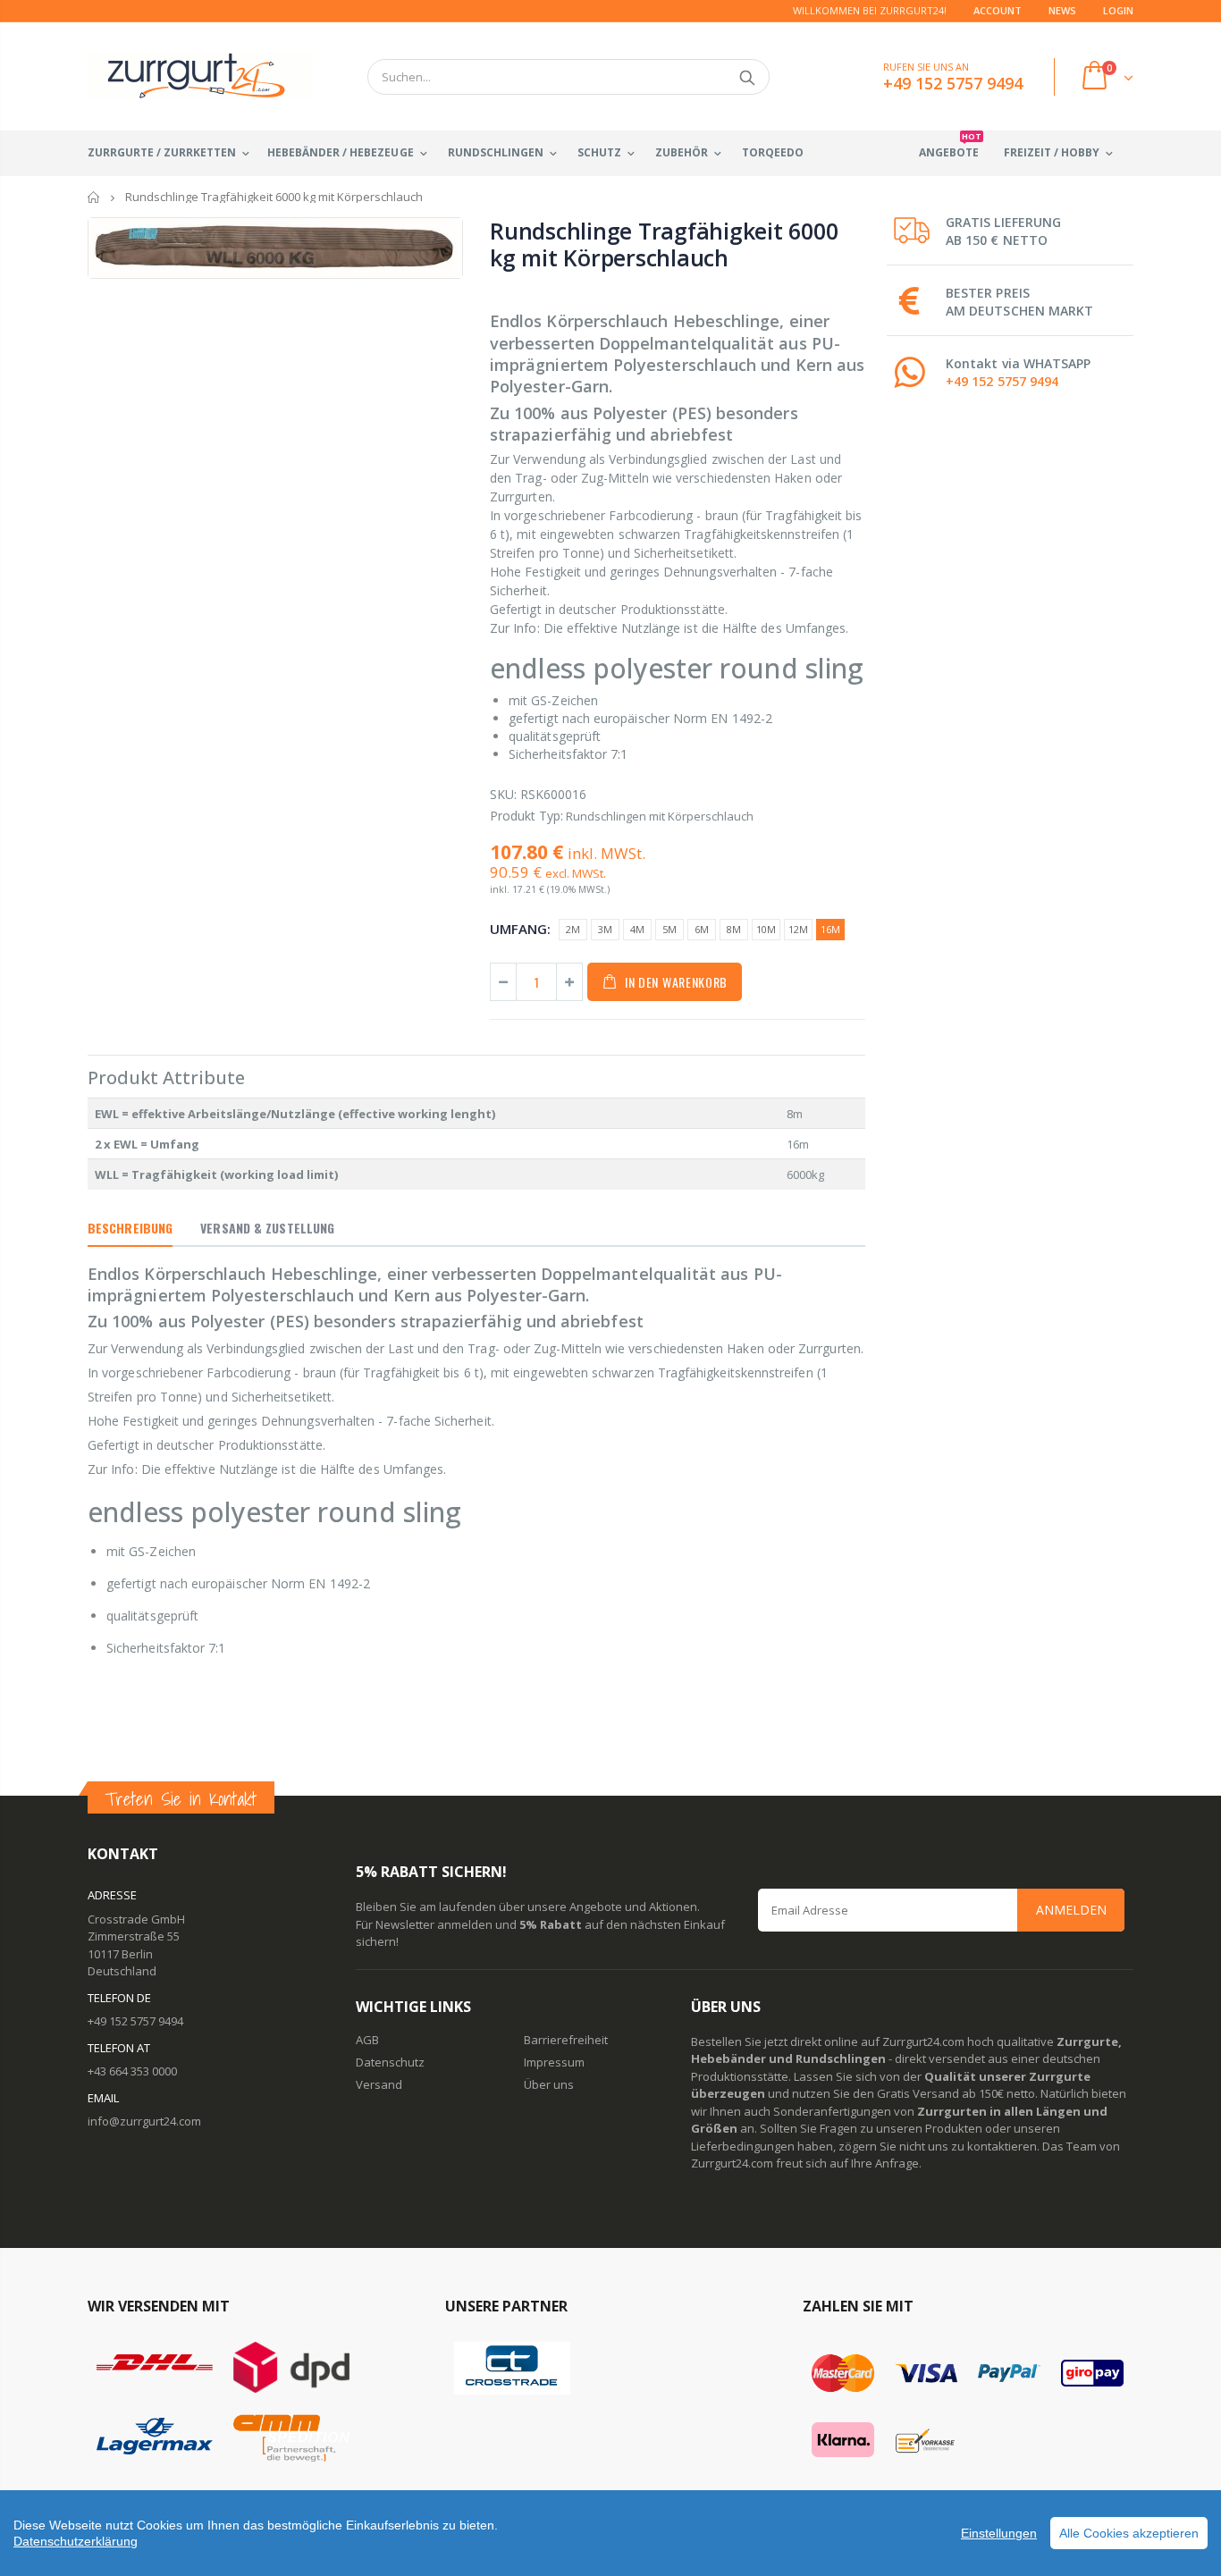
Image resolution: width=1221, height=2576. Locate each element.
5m (669, 929)
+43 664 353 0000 (132, 2071)
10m (766, 929)
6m (702, 929)
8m (734, 929)
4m (637, 929)
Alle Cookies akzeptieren (1129, 2533)
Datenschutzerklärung (76, 2541)
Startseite (94, 197)
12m (798, 929)
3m (605, 929)
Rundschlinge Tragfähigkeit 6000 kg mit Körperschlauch (664, 244)
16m (830, 929)
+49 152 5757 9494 (1002, 381)
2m (573, 929)
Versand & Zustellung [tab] (267, 1228)
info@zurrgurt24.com (144, 2121)
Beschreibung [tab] (130, 1228)
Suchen (747, 77)
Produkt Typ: (526, 816)
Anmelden (1071, 1910)
